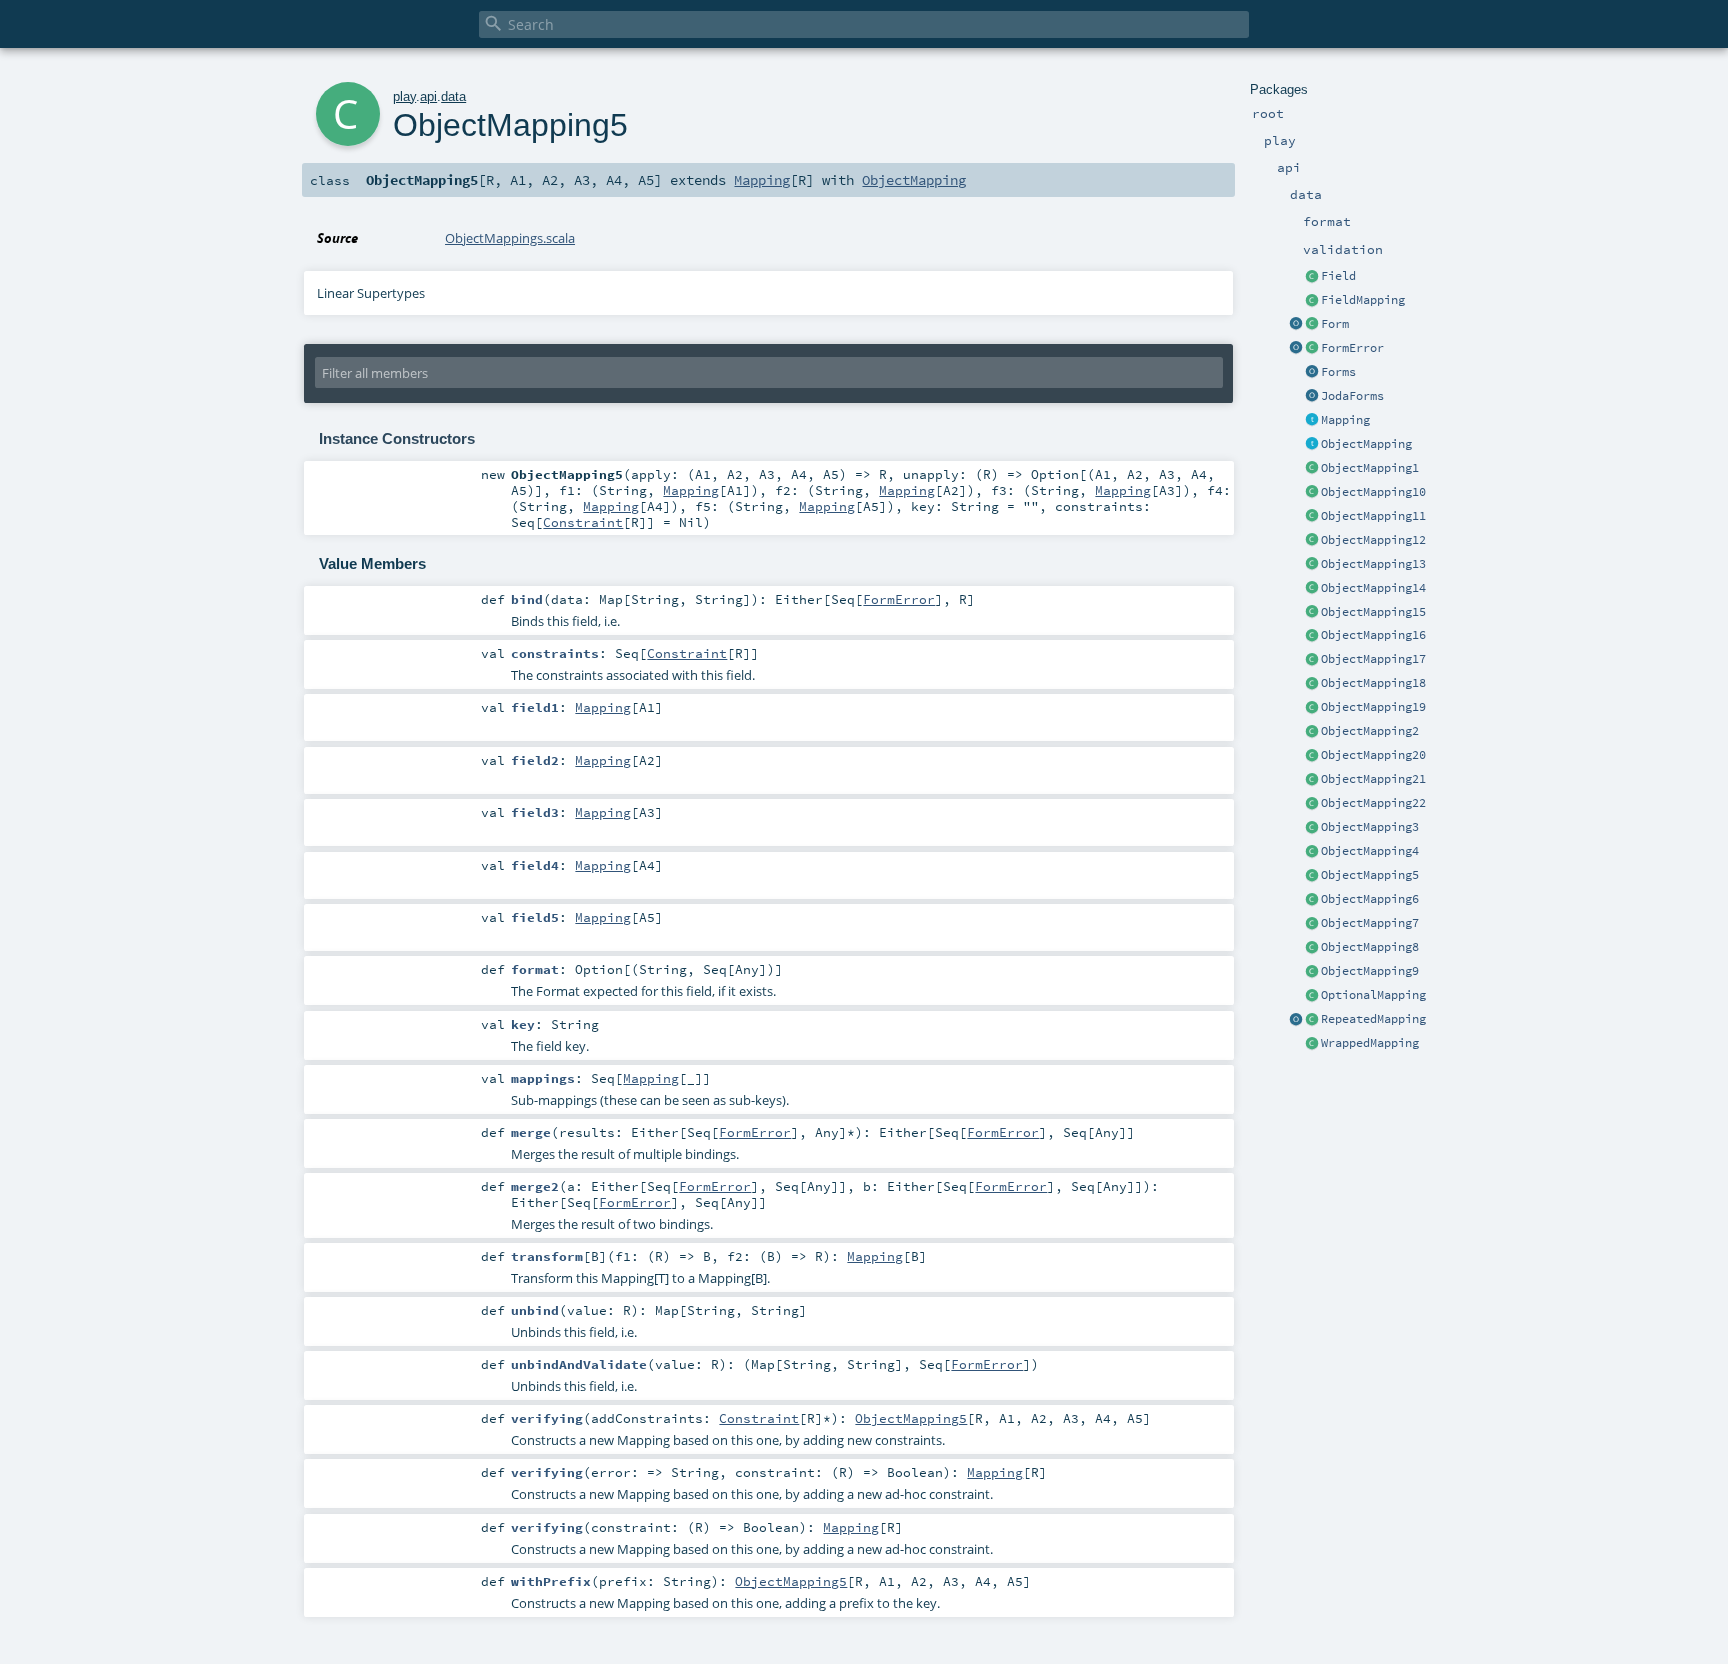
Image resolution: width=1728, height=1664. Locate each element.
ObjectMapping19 (1373, 707)
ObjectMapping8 (1370, 947)
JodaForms (1352, 396)
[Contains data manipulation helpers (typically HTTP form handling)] (1312, 373)
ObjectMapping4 (1370, 851)
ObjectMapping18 (1373, 683)
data (453, 96)
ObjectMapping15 (1373, 612)
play (404, 96)
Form (1335, 324)
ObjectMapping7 (1370, 923)
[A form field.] (1312, 277)
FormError (1352, 348)
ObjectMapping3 (1370, 827)
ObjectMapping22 (1373, 803)
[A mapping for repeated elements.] (1312, 1020)
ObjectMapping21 (1373, 779)
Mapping (1345, 420)
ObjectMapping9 (1370, 971)
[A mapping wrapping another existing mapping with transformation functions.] (1312, 1044)
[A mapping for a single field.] (1312, 301)
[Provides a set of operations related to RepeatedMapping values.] (1296, 1020)
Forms (1338, 372)
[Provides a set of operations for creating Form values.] (1296, 325)
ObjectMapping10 (1373, 492)
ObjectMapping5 (1370, 875)
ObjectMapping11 (1373, 516)
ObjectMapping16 (1373, 635)
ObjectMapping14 (1373, 588)
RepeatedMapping (1373, 1019)
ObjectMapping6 (1370, 899)
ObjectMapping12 (1373, 540)
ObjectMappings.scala (510, 238)
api (428, 96)
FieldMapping (1363, 300)
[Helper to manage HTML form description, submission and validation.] (1312, 325)
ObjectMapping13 (1373, 564)
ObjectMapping (1366, 444)
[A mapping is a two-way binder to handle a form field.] (1312, 421)
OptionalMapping (1373, 995)
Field (1338, 276)
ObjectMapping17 (1373, 659)
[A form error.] (1312, 349)
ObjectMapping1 (1370, 468)
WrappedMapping (1370, 1043)
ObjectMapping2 (1370, 731)
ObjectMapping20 (1373, 755)
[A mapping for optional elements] (1312, 996)
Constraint (583, 522)
